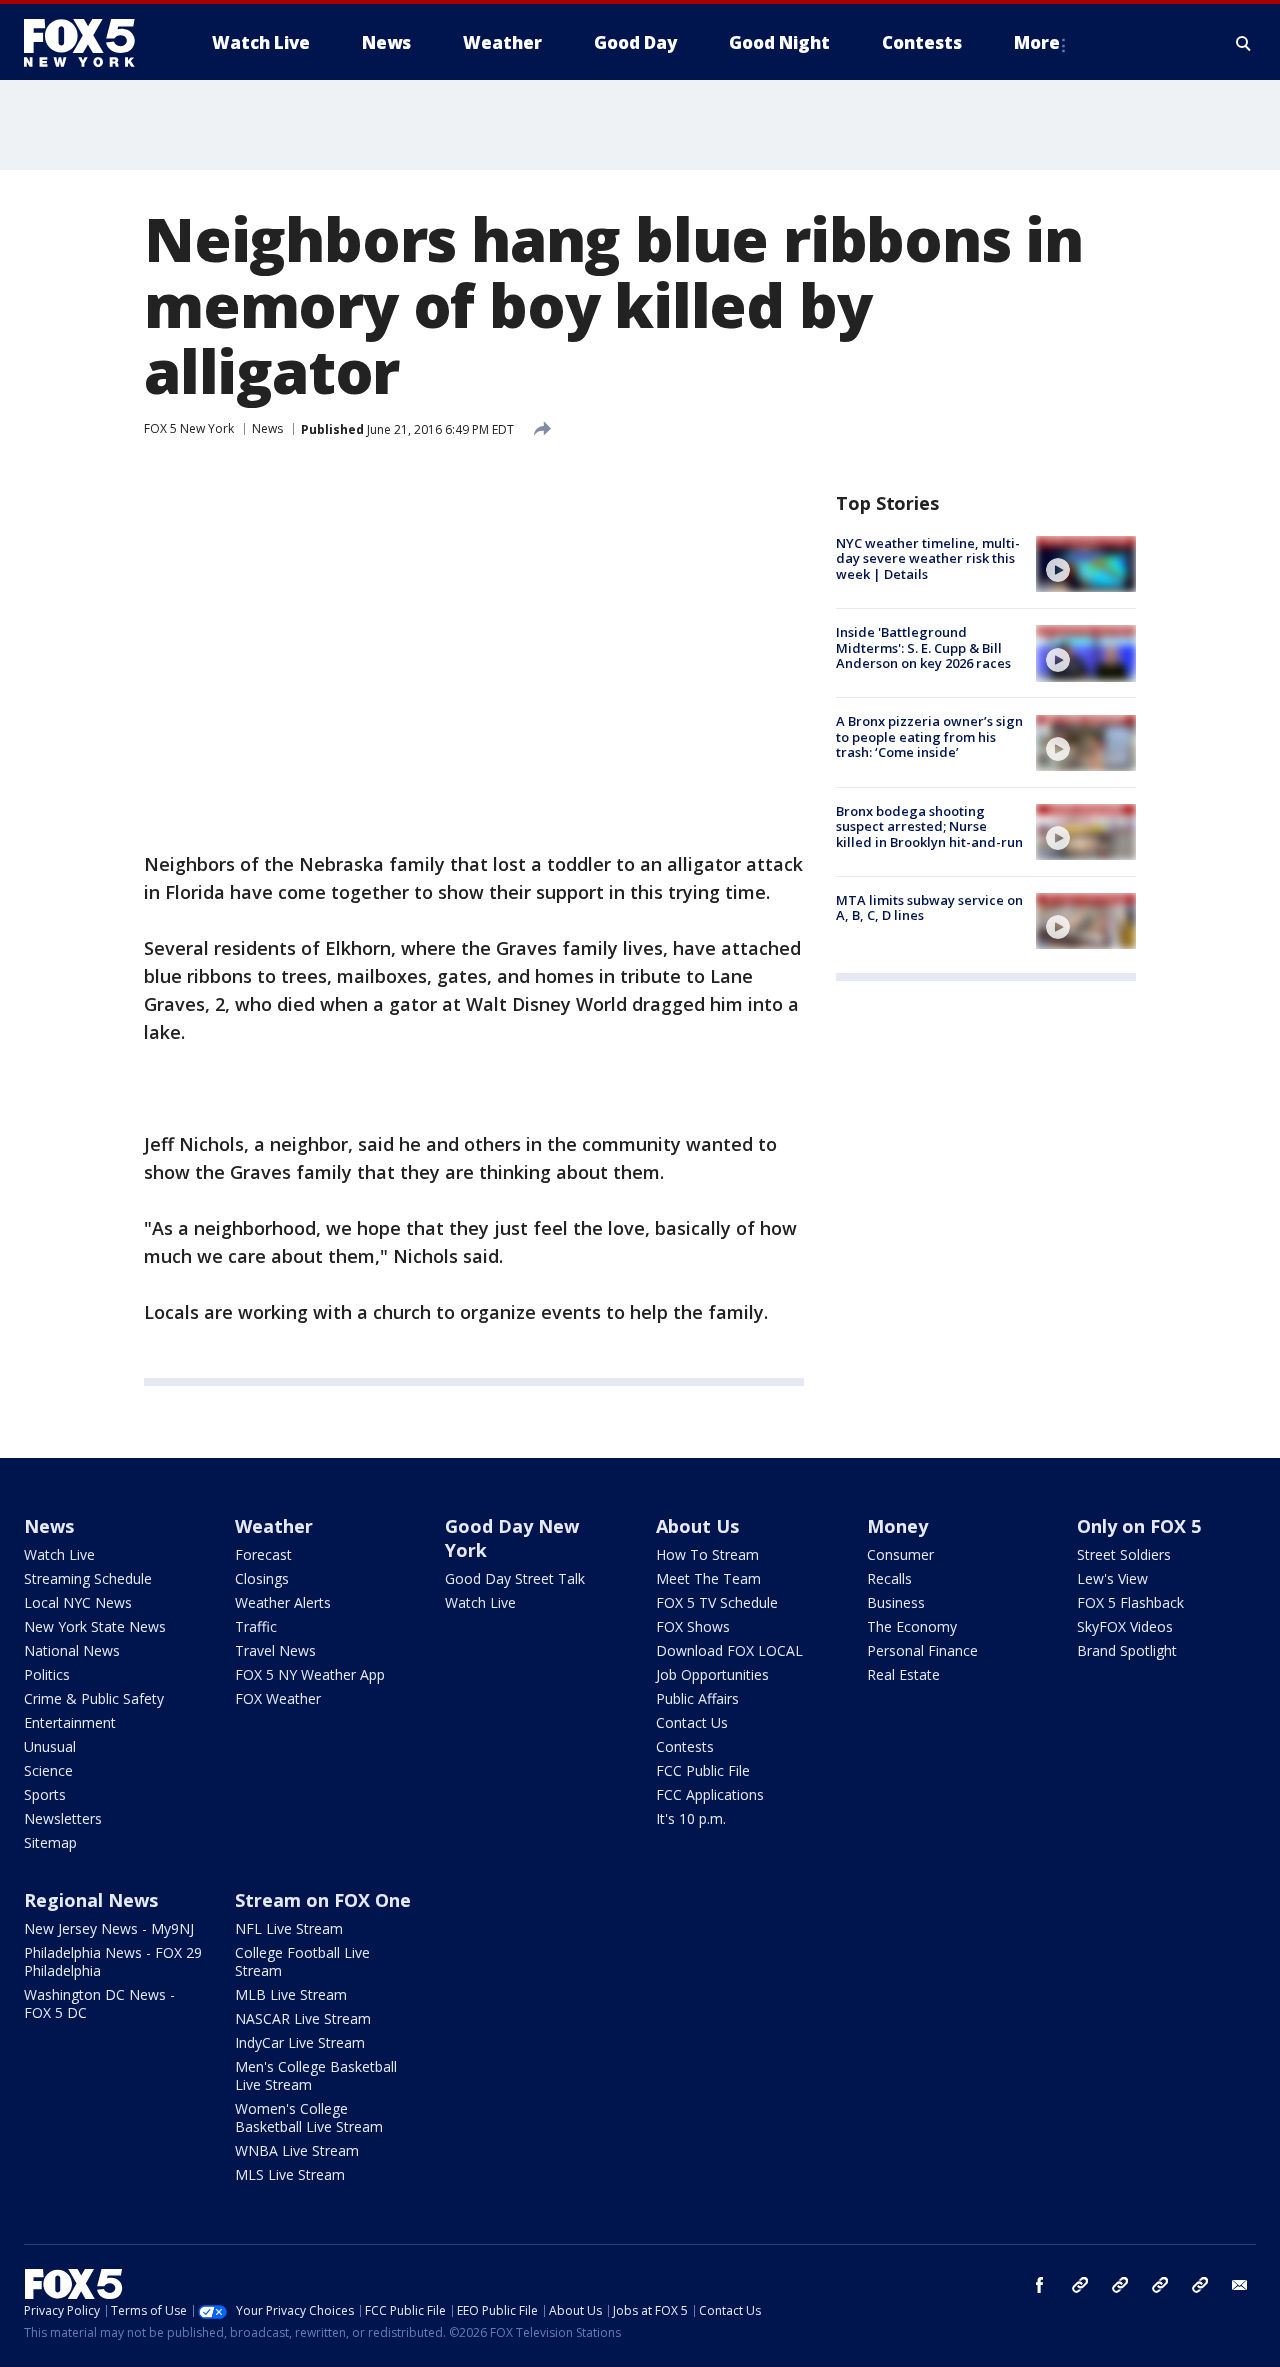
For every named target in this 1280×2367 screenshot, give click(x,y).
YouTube (1160, 2285)
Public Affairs (697, 1698)
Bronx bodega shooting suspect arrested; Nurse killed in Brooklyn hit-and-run (929, 826)
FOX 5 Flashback (1130, 1602)
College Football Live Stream (302, 1961)
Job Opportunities (712, 1674)
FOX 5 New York (189, 428)
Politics (47, 1674)
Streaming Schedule (88, 1578)
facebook (1040, 2285)
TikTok (1120, 2285)
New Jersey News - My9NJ (109, 1928)
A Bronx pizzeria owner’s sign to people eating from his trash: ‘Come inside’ (929, 737)
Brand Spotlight (1127, 1650)
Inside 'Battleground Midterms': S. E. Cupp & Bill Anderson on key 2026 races (923, 647)
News (267, 428)
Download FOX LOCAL (729, 1650)
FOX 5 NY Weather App (310, 1674)
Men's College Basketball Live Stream (316, 2075)
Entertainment (70, 1722)
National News (72, 1650)
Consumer (900, 1554)
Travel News (275, 1650)
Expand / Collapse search (1244, 43)
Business (896, 1602)
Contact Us (692, 1722)
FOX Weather (278, 1698)
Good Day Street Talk (515, 1578)
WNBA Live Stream (297, 2150)
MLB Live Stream (291, 1994)
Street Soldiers (1124, 1554)
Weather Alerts (283, 1602)
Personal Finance (922, 1650)
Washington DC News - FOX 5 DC (99, 2003)
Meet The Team (708, 1578)
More (1037, 42)
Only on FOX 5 (1139, 1526)
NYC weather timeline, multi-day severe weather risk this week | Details (928, 558)
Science (48, 1770)
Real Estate (903, 1674)
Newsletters (63, 1818)
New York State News (95, 1626)
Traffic (256, 1626)
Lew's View (1112, 1578)
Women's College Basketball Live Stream (309, 2117)
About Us (697, 1526)
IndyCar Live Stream (300, 2042)
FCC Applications (710, 1794)
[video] (1086, 564)
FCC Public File (703, 1770)
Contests (685, 1746)
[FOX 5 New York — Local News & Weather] (90, 43)
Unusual (50, 1746)
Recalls (889, 1578)
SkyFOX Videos (1125, 1626)
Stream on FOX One (323, 1900)
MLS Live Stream (290, 2174)
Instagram (1080, 2285)
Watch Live (59, 1554)
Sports (45, 1794)
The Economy (912, 1626)
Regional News (91, 1900)
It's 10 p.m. (691, 1818)
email (1240, 2285)
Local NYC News (78, 1602)
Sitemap (50, 1842)
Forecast (263, 1554)
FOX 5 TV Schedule (717, 1602)
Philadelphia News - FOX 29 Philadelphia (113, 1961)
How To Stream (707, 1554)
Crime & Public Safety (94, 1698)
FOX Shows (693, 1626)
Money (897, 1526)
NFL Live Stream (289, 1928)
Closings (262, 1578)
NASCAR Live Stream (303, 2018)
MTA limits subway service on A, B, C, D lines (929, 908)
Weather (274, 1526)
